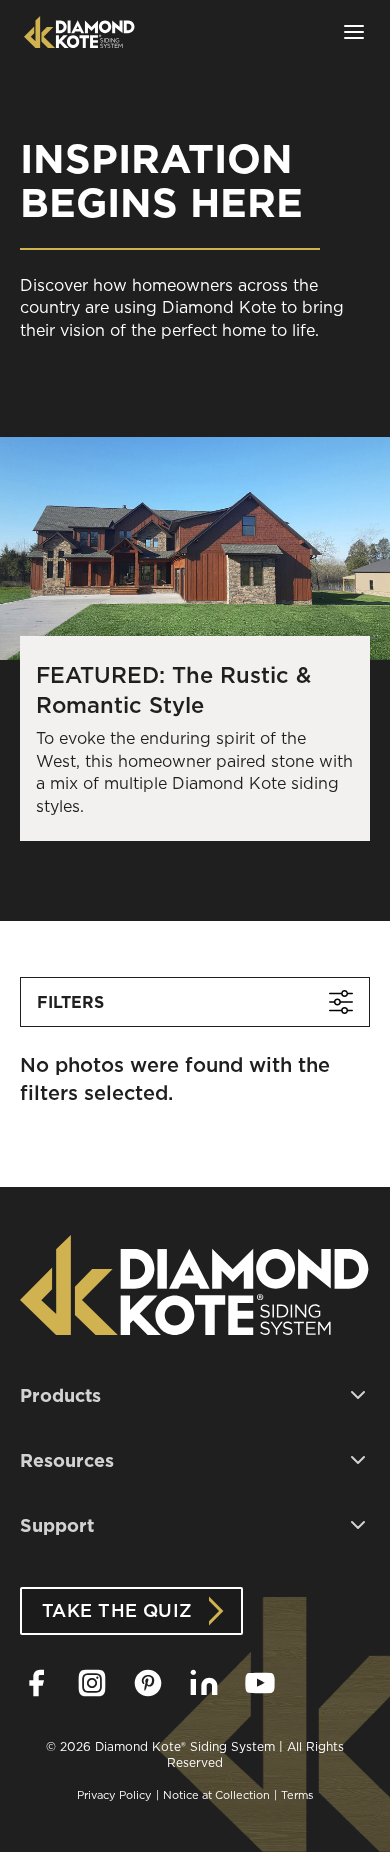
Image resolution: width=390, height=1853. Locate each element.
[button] (195, 1395)
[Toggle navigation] (354, 32)
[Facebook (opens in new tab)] (36, 1683)
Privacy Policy (114, 1795)
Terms (297, 1795)
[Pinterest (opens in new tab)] (148, 1683)
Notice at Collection (216, 1795)
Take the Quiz (117, 1610)
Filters (70, 1002)
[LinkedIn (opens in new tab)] (204, 1683)
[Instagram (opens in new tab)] (92, 1683)
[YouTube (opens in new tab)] (260, 1683)
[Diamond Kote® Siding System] (79, 32)
